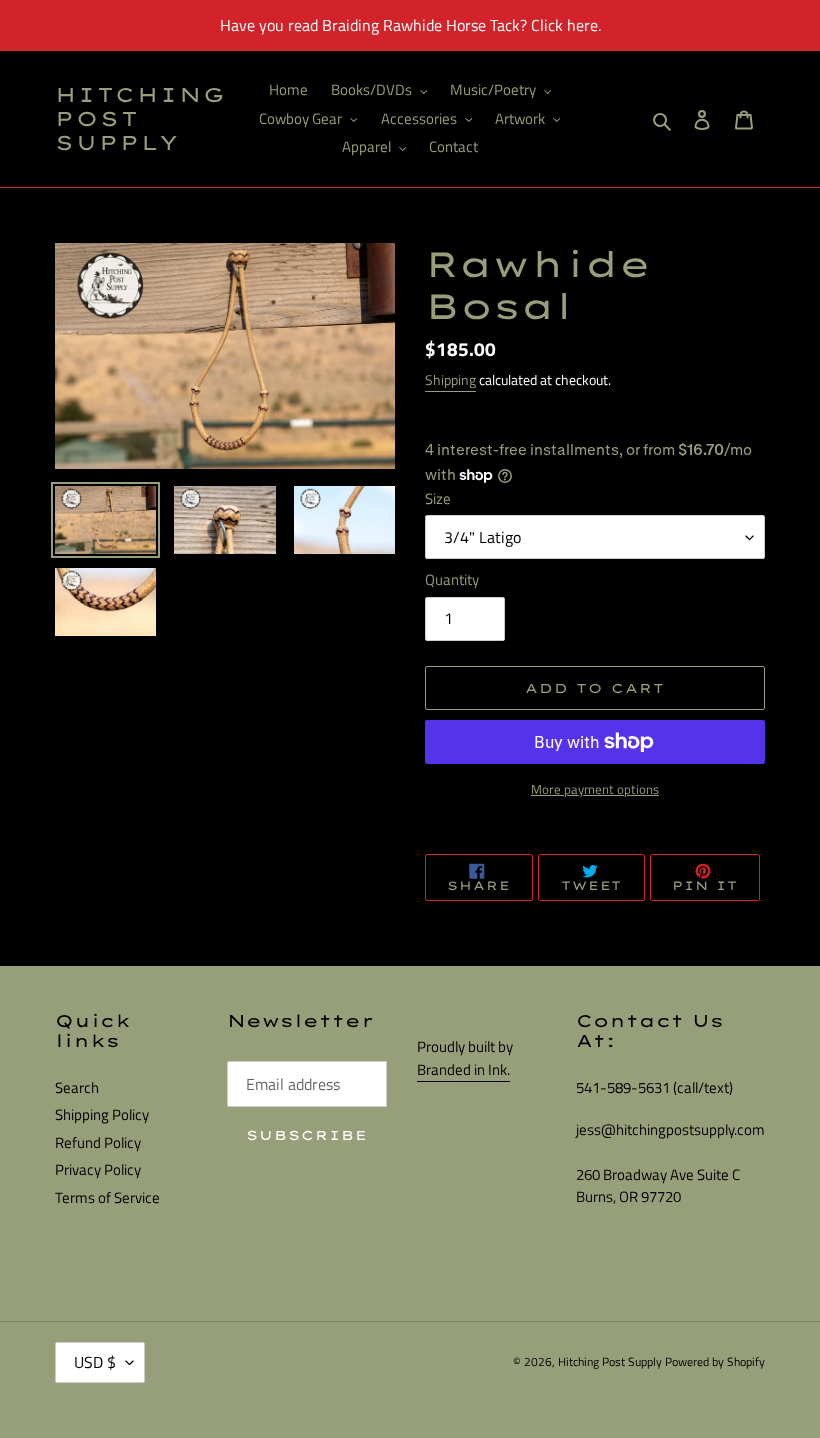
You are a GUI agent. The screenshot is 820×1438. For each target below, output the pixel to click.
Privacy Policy (98, 1169)
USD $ (95, 1362)
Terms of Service (107, 1197)
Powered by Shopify (715, 1361)
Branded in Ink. (463, 1069)
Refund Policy (98, 1142)
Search (77, 1087)
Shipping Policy (102, 1114)
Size (438, 499)
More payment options (595, 789)
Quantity (452, 580)
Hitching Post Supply (141, 119)
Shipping (450, 379)
